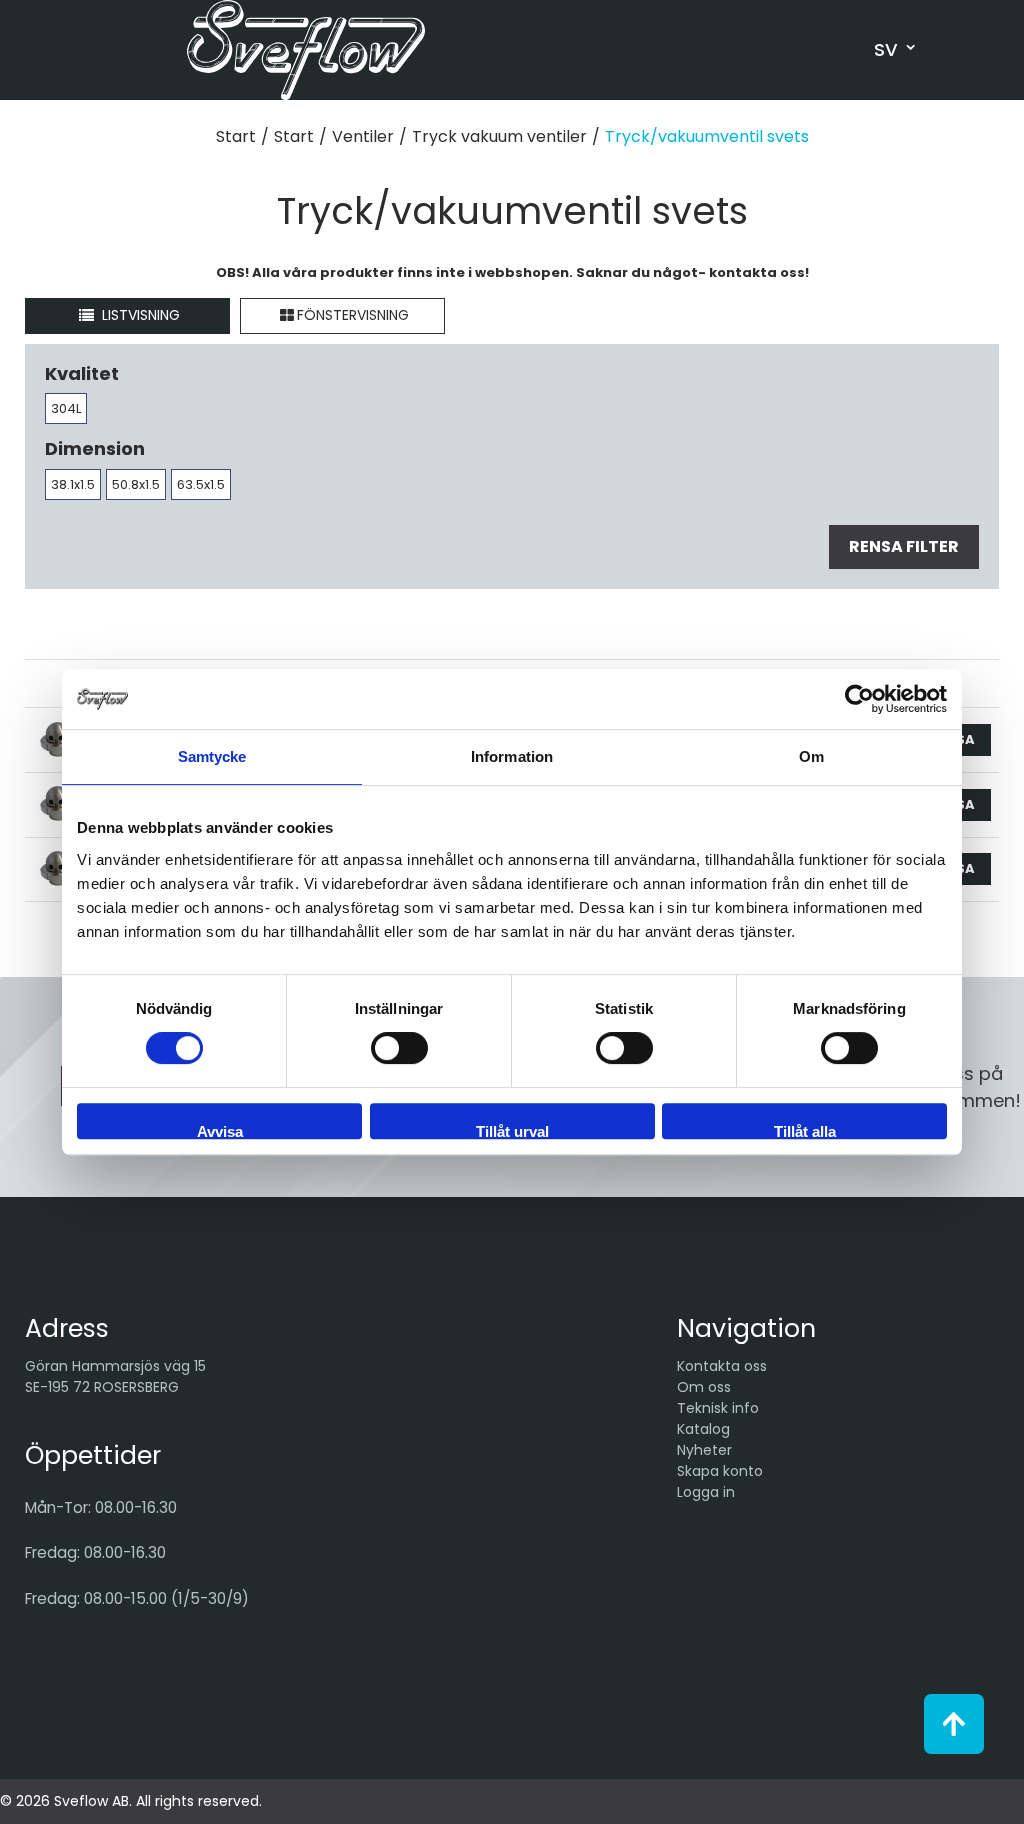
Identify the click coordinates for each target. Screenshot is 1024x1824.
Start (236, 136)
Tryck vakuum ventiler (499, 136)
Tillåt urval (512, 1131)
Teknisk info (718, 1408)
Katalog (703, 1429)
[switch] (399, 1048)
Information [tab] (512, 756)
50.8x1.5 (136, 484)
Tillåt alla (805, 1131)
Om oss (704, 1387)
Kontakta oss (722, 1366)
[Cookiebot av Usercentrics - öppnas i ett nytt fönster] (859, 699)
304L (66, 408)
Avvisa (220, 1131)
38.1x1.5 (73, 484)
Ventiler (363, 136)
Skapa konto (720, 1471)
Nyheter (704, 1450)
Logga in (706, 1492)
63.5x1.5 (201, 484)
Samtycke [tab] (212, 756)
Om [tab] (811, 756)
